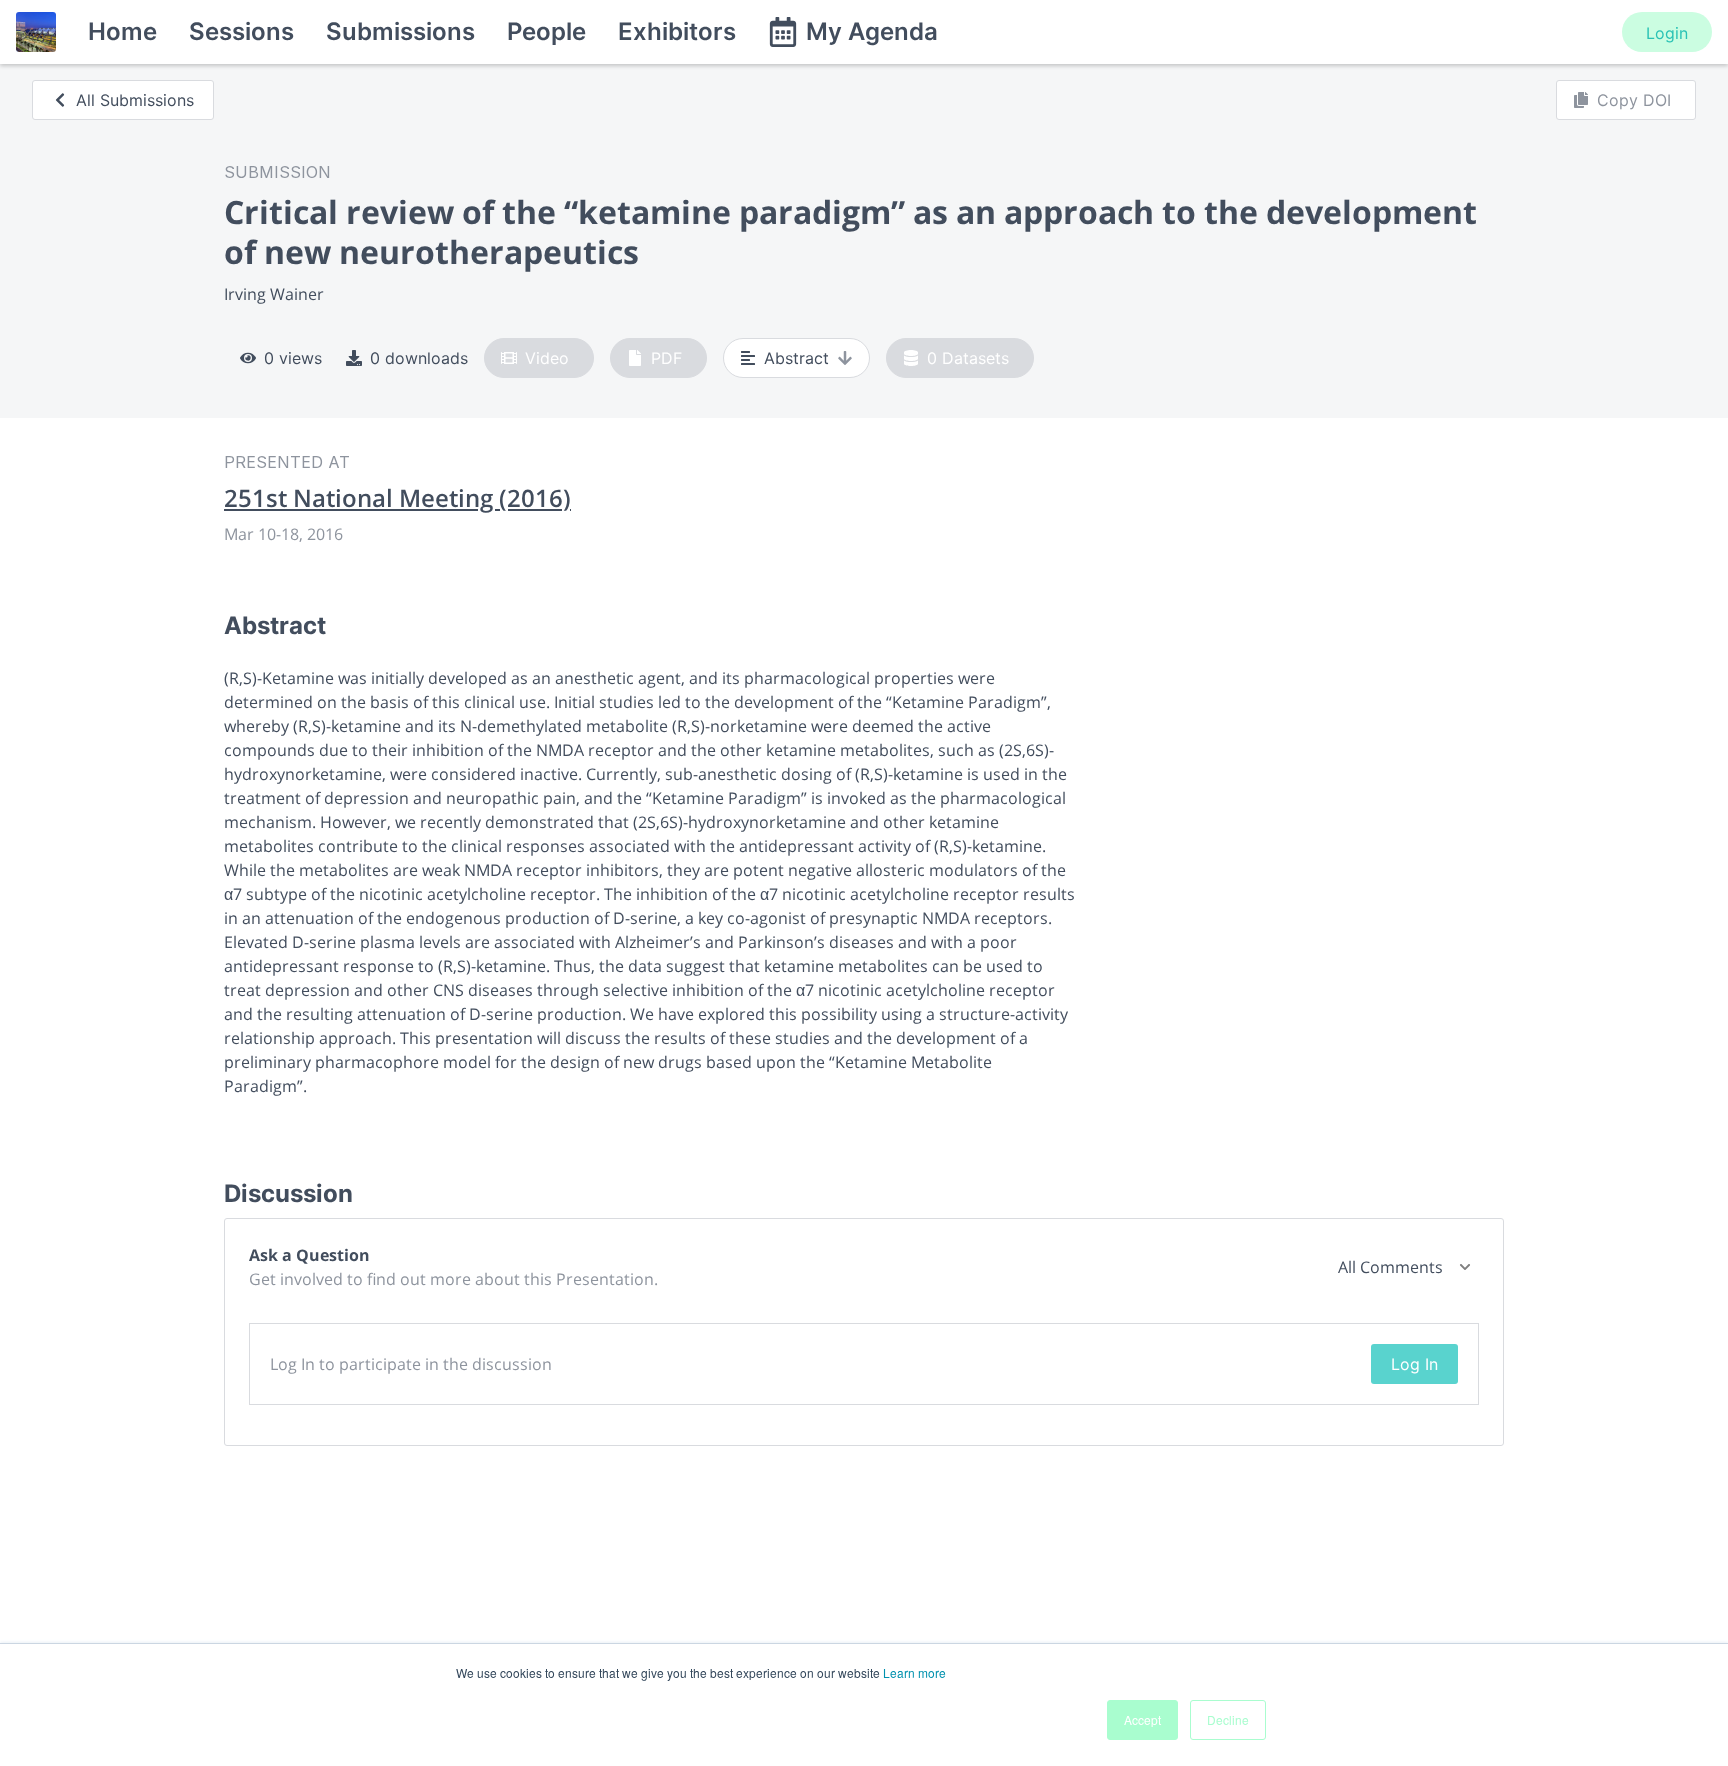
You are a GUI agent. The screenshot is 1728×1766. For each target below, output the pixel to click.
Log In (1414, 1364)
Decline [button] (1228, 1719)
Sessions (241, 31)
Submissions (400, 31)
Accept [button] (1142, 1719)
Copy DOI (1634, 100)
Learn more (914, 1672)
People (546, 31)
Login (1667, 33)
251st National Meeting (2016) (397, 498)
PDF (666, 358)
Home (122, 31)
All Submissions (135, 100)
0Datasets (968, 358)
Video (547, 358)
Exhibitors (677, 31)
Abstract (796, 358)
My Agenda (872, 31)
